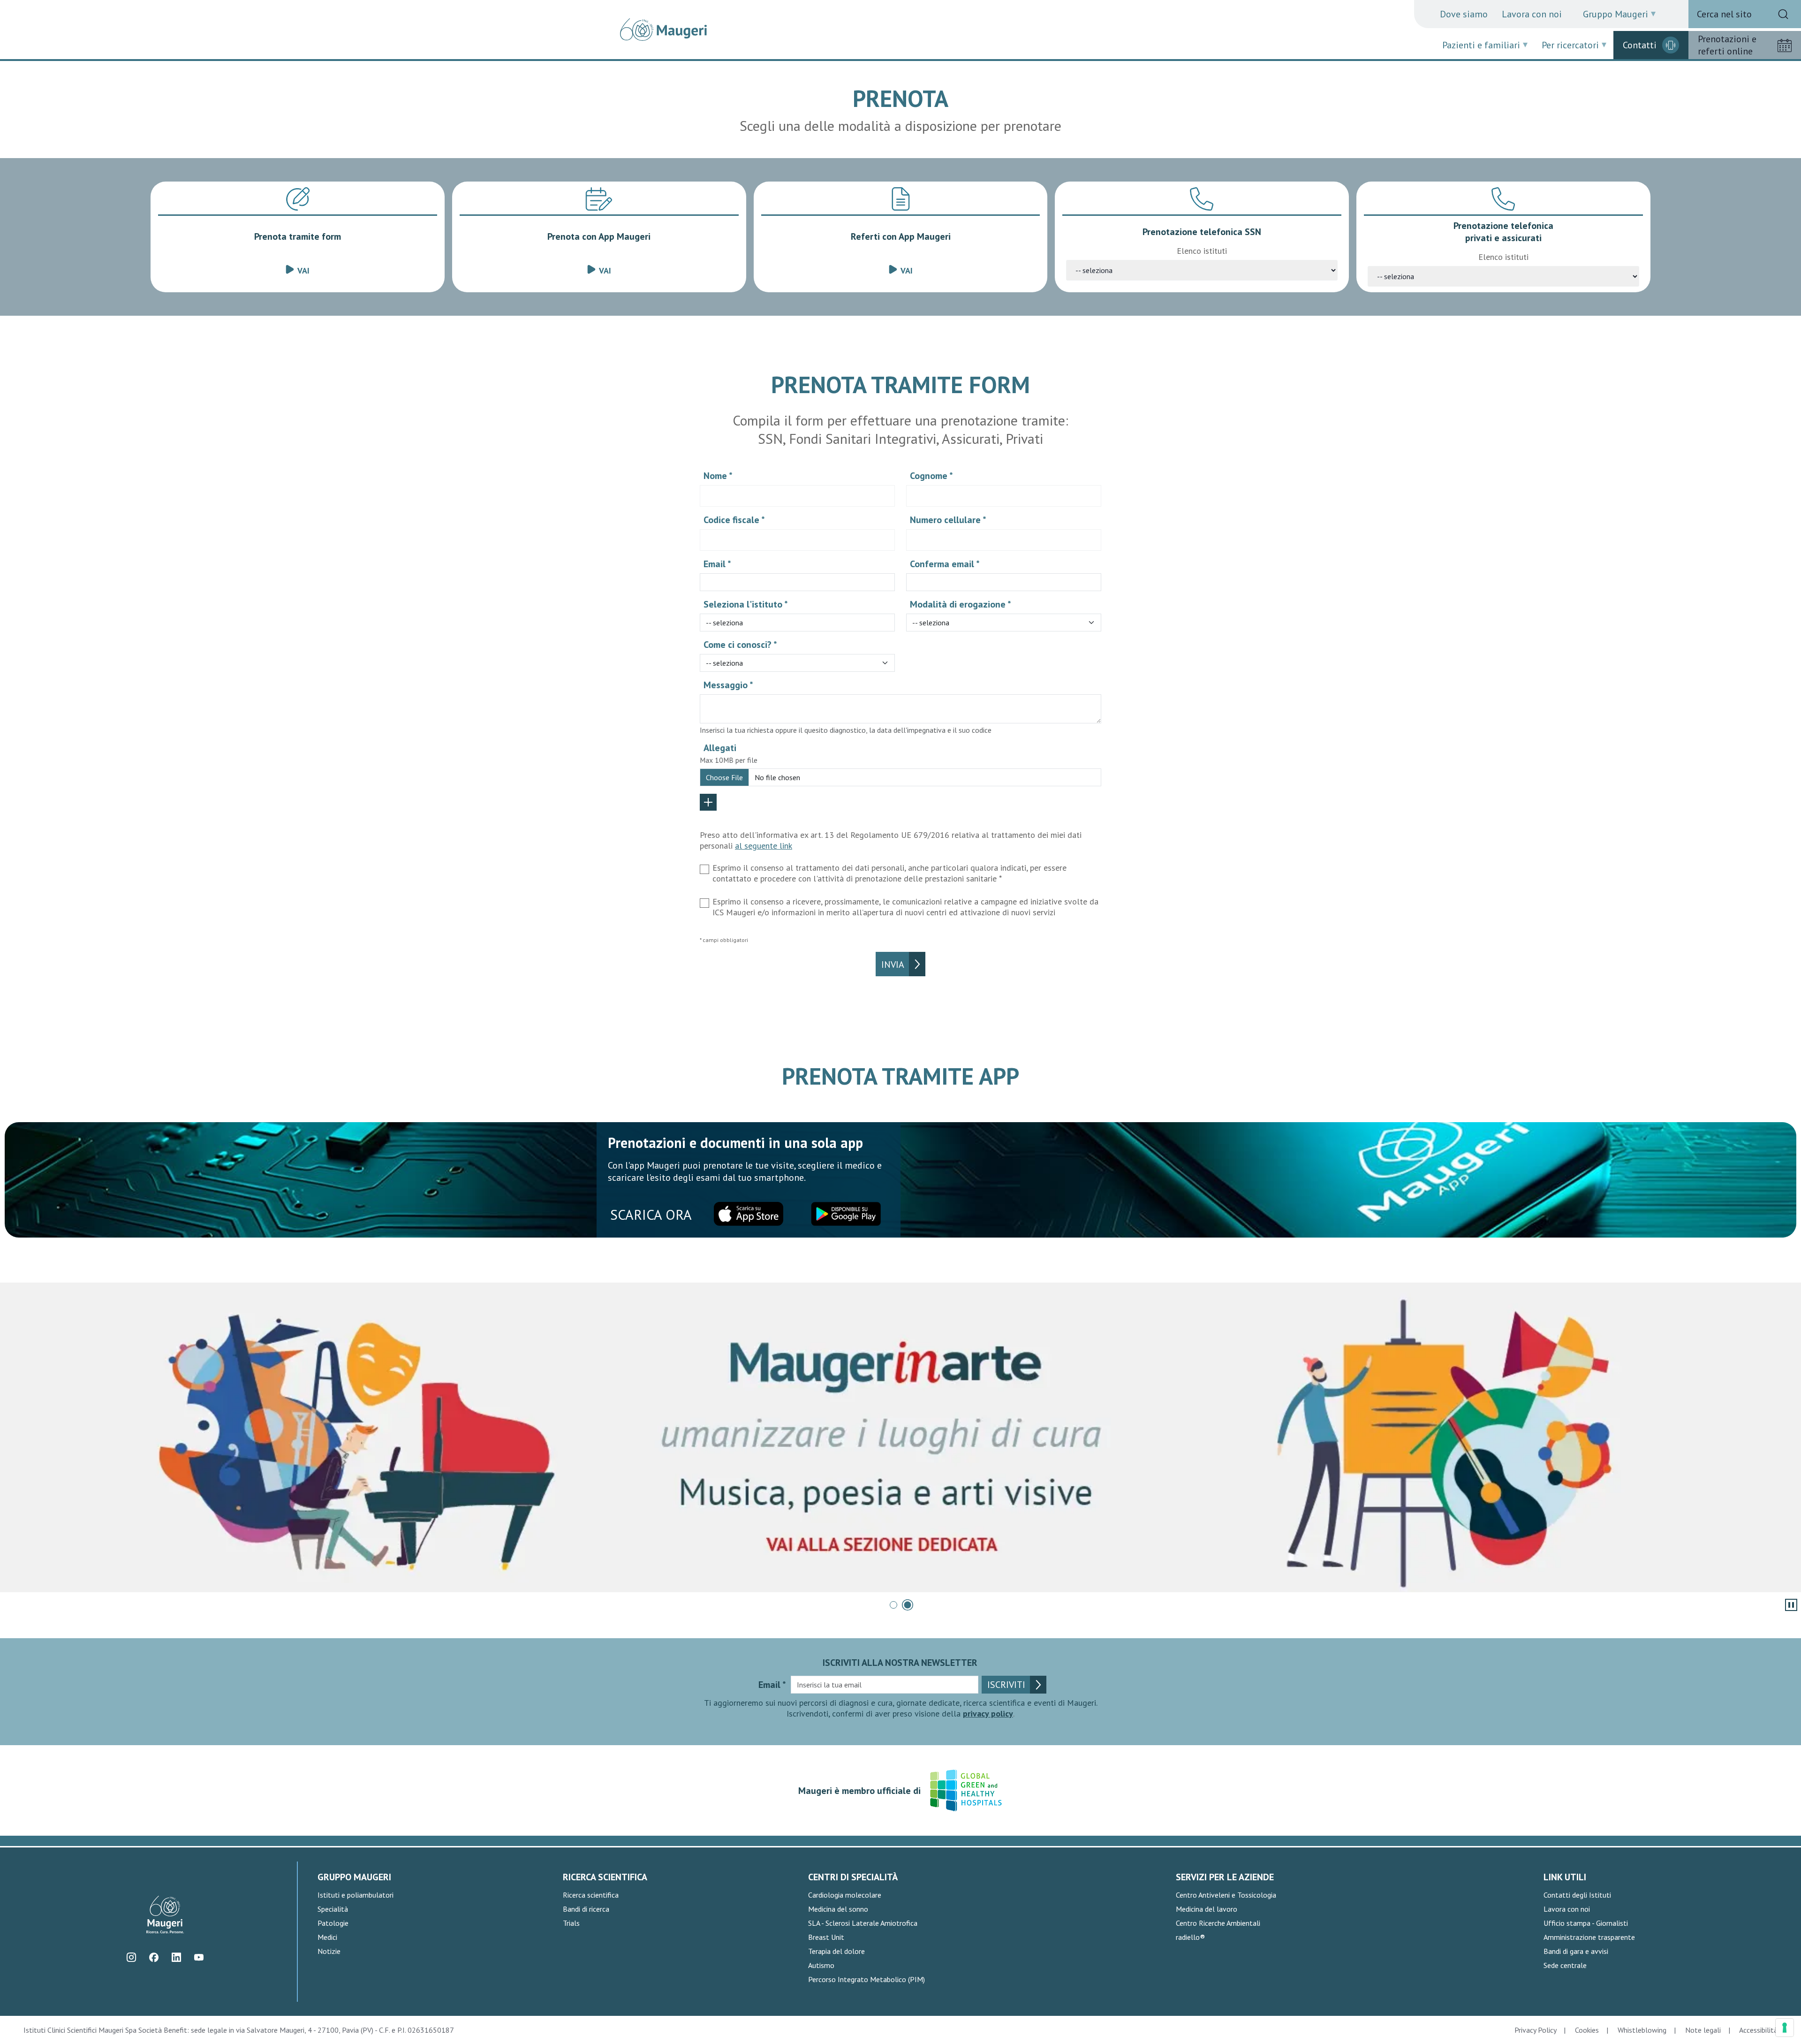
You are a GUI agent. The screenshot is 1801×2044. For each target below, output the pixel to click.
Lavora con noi (1532, 14)
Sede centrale (1565, 1965)
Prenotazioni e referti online (1727, 45)
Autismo (821, 1965)
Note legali (1703, 2030)
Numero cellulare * (948, 520)
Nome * (718, 476)
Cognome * (931, 476)
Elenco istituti (1202, 251)
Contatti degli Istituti (1577, 1895)
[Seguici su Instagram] (131, 1957)
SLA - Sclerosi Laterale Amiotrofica (863, 1923)
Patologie (333, 1923)
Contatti (1640, 45)
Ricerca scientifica (591, 1895)
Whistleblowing (1642, 2030)
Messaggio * (728, 685)
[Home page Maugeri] (663, 30)
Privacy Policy (1535, 2030)
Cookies (1587, 2030)
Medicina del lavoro (1207, 1909)
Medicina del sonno (838, 1909)
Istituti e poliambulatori (356, 1895)
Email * (717, 564)
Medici (327, 1937)
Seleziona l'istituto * (746, 604)
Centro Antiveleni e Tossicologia (1226, 1895)
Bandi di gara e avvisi (1576, 1951)
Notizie (329, 1951)
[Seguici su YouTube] (199, 1957)
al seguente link (764, 846)
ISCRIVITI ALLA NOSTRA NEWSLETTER (900, 1663)
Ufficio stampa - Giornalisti (1586, 1923)
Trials (571, 1923)
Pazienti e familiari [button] (1481, 45)
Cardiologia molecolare (845, 1895)
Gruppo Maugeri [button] (1616, 14)
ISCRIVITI (1006, 1685)
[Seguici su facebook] (154, 1957)
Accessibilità (1758, 2030)
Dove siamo (1464, 14)
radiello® (1190, 1937)
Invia (893, 965)
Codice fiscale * (734, 520)
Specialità (333, 1909)
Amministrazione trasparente (1589, 1937)
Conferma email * (945, 564)
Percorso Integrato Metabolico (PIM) (866, 1979)
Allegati (720, 748)
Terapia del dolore (836, 1951)
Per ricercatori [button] (1570, 45)
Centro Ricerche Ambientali (1218, 1923)
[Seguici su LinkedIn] (176, 1957)
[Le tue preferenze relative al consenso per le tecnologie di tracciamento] (1785, 2028)
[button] (893, 1605)
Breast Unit (826, 1937)
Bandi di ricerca (586, 1909)
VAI (303, 270)
